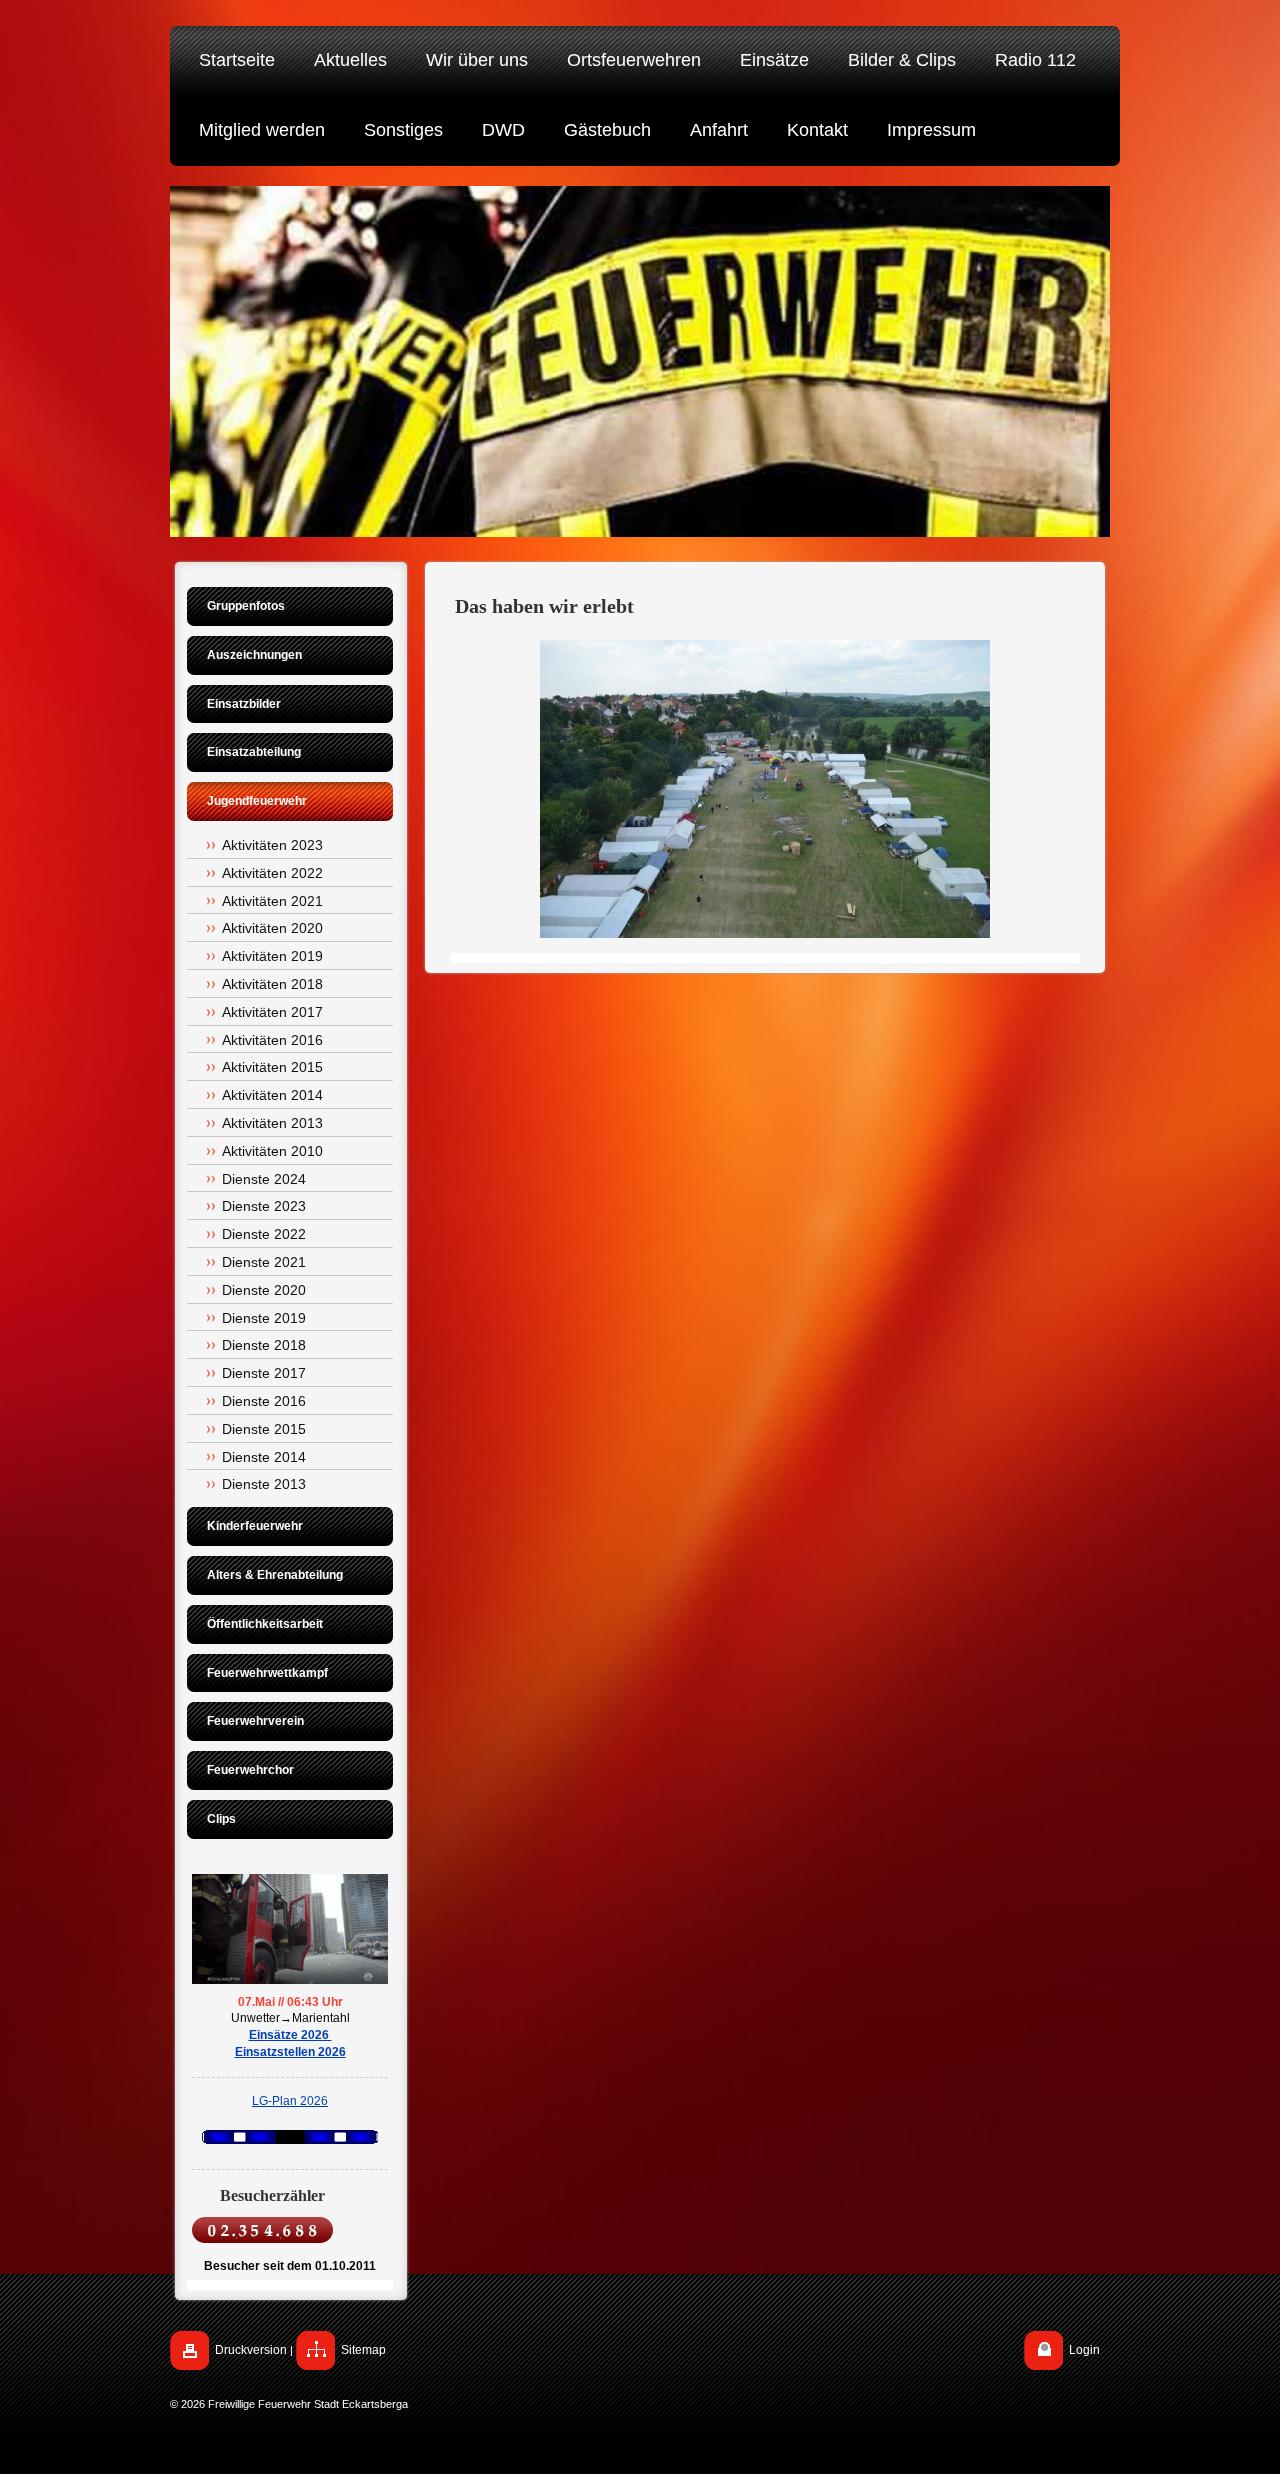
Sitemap (363, 2350)
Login (1084, 2350)
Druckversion (251, 2350)
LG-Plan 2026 (290, 2101)
